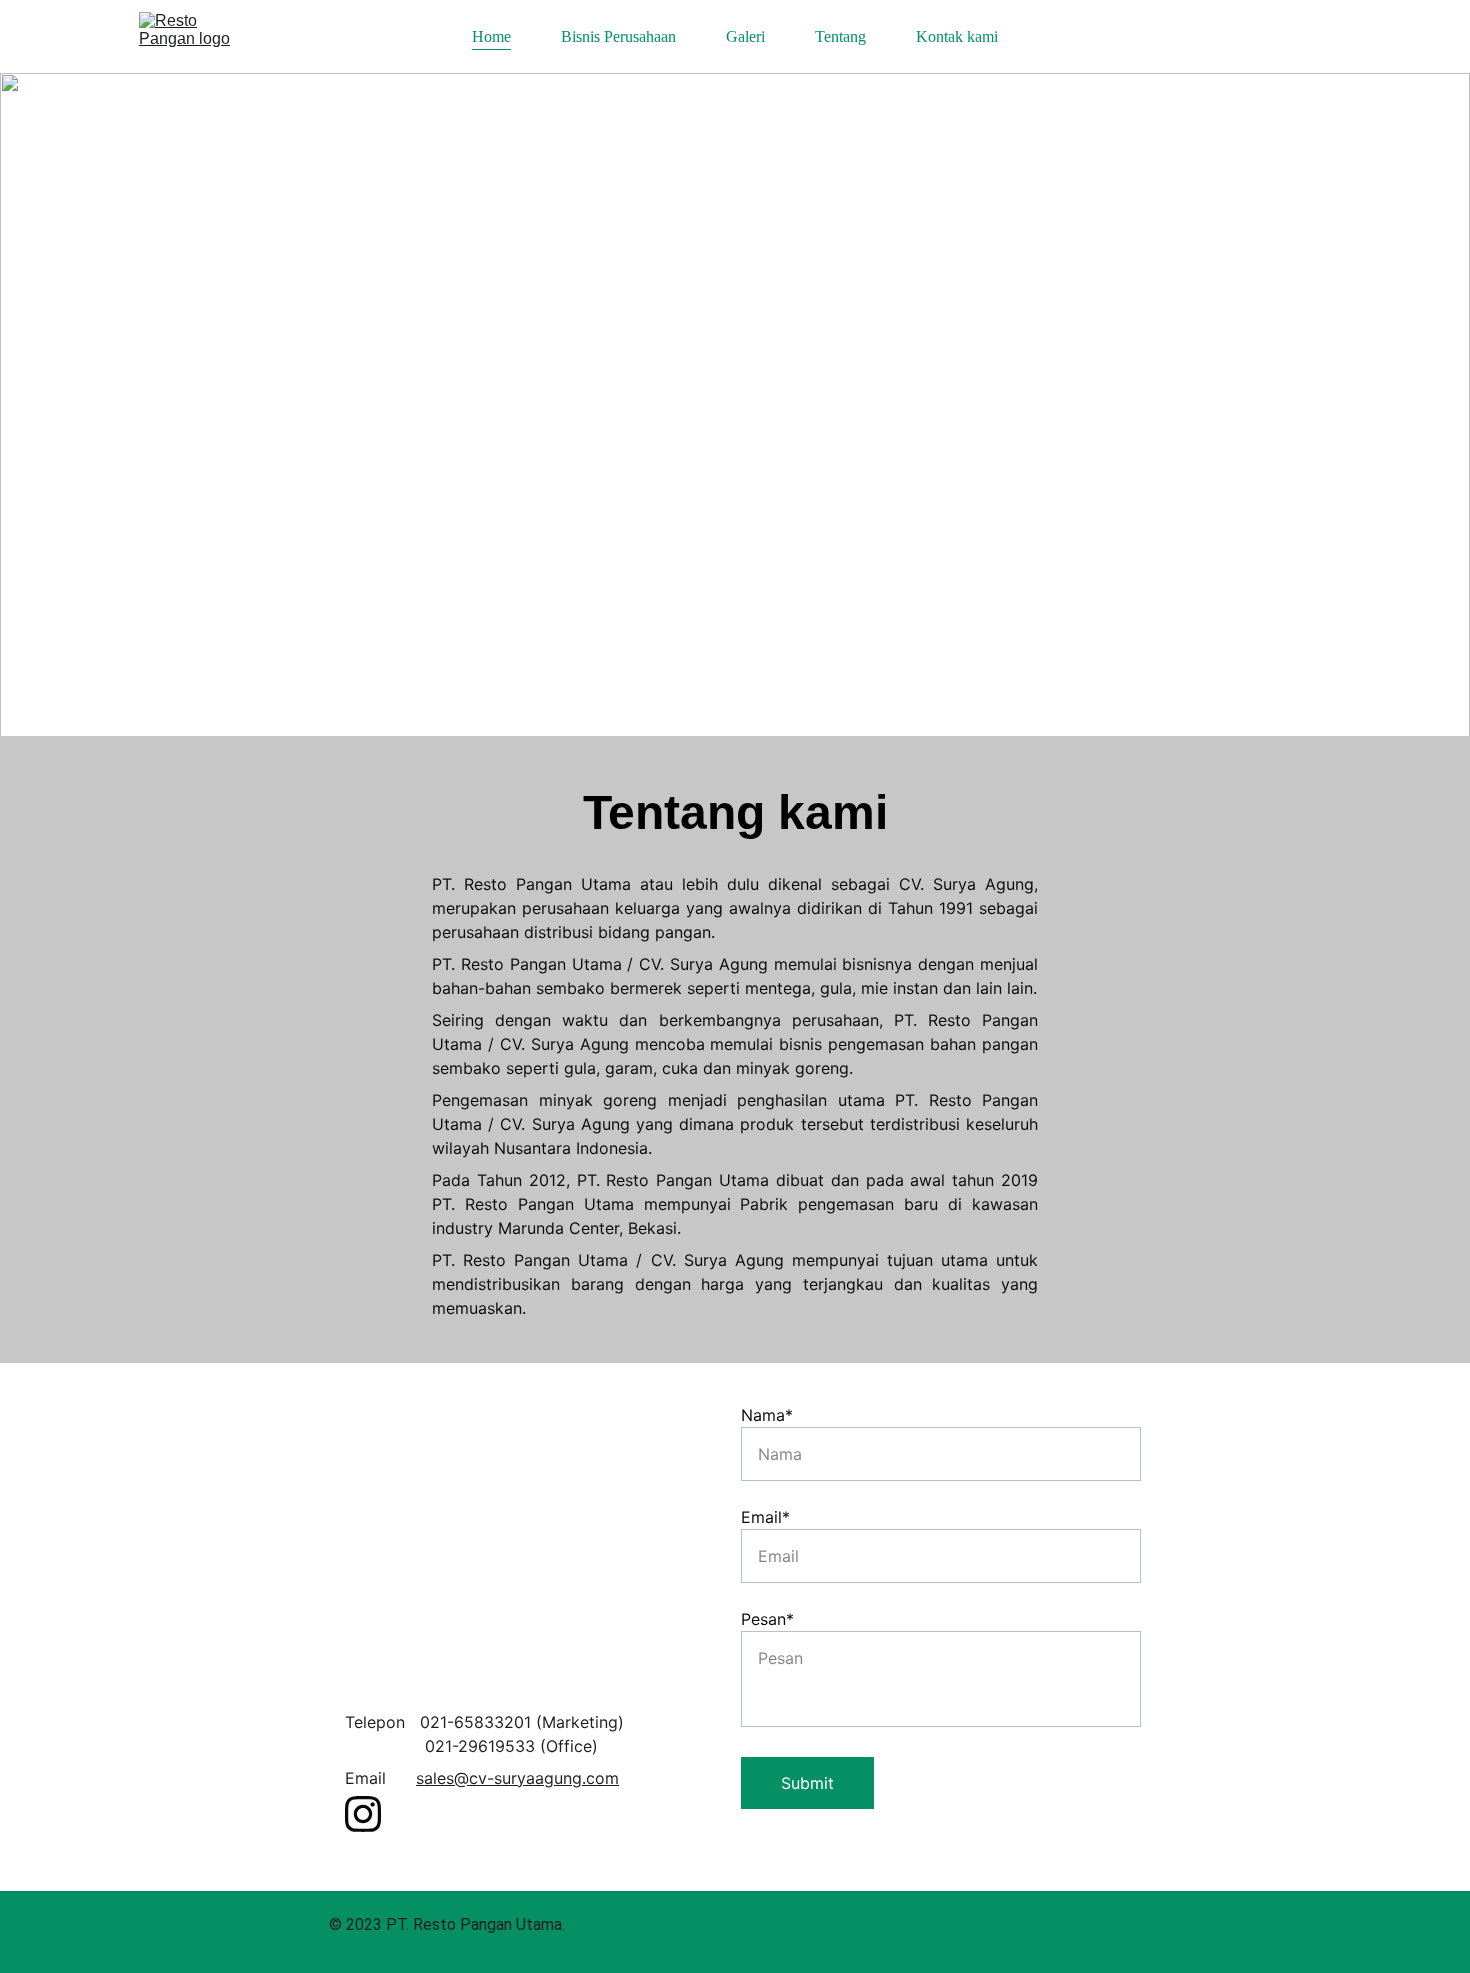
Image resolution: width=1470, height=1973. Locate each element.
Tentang (840, 36)
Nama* (767, 1415)
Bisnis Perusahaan (618, 36)
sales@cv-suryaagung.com (517, 1778)
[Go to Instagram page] (363, 1814)
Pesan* (767, 1619)
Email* (765, 1517)
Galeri (745, 36)
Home (491, 36)
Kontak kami (957, 36)
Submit (807, 1783)
